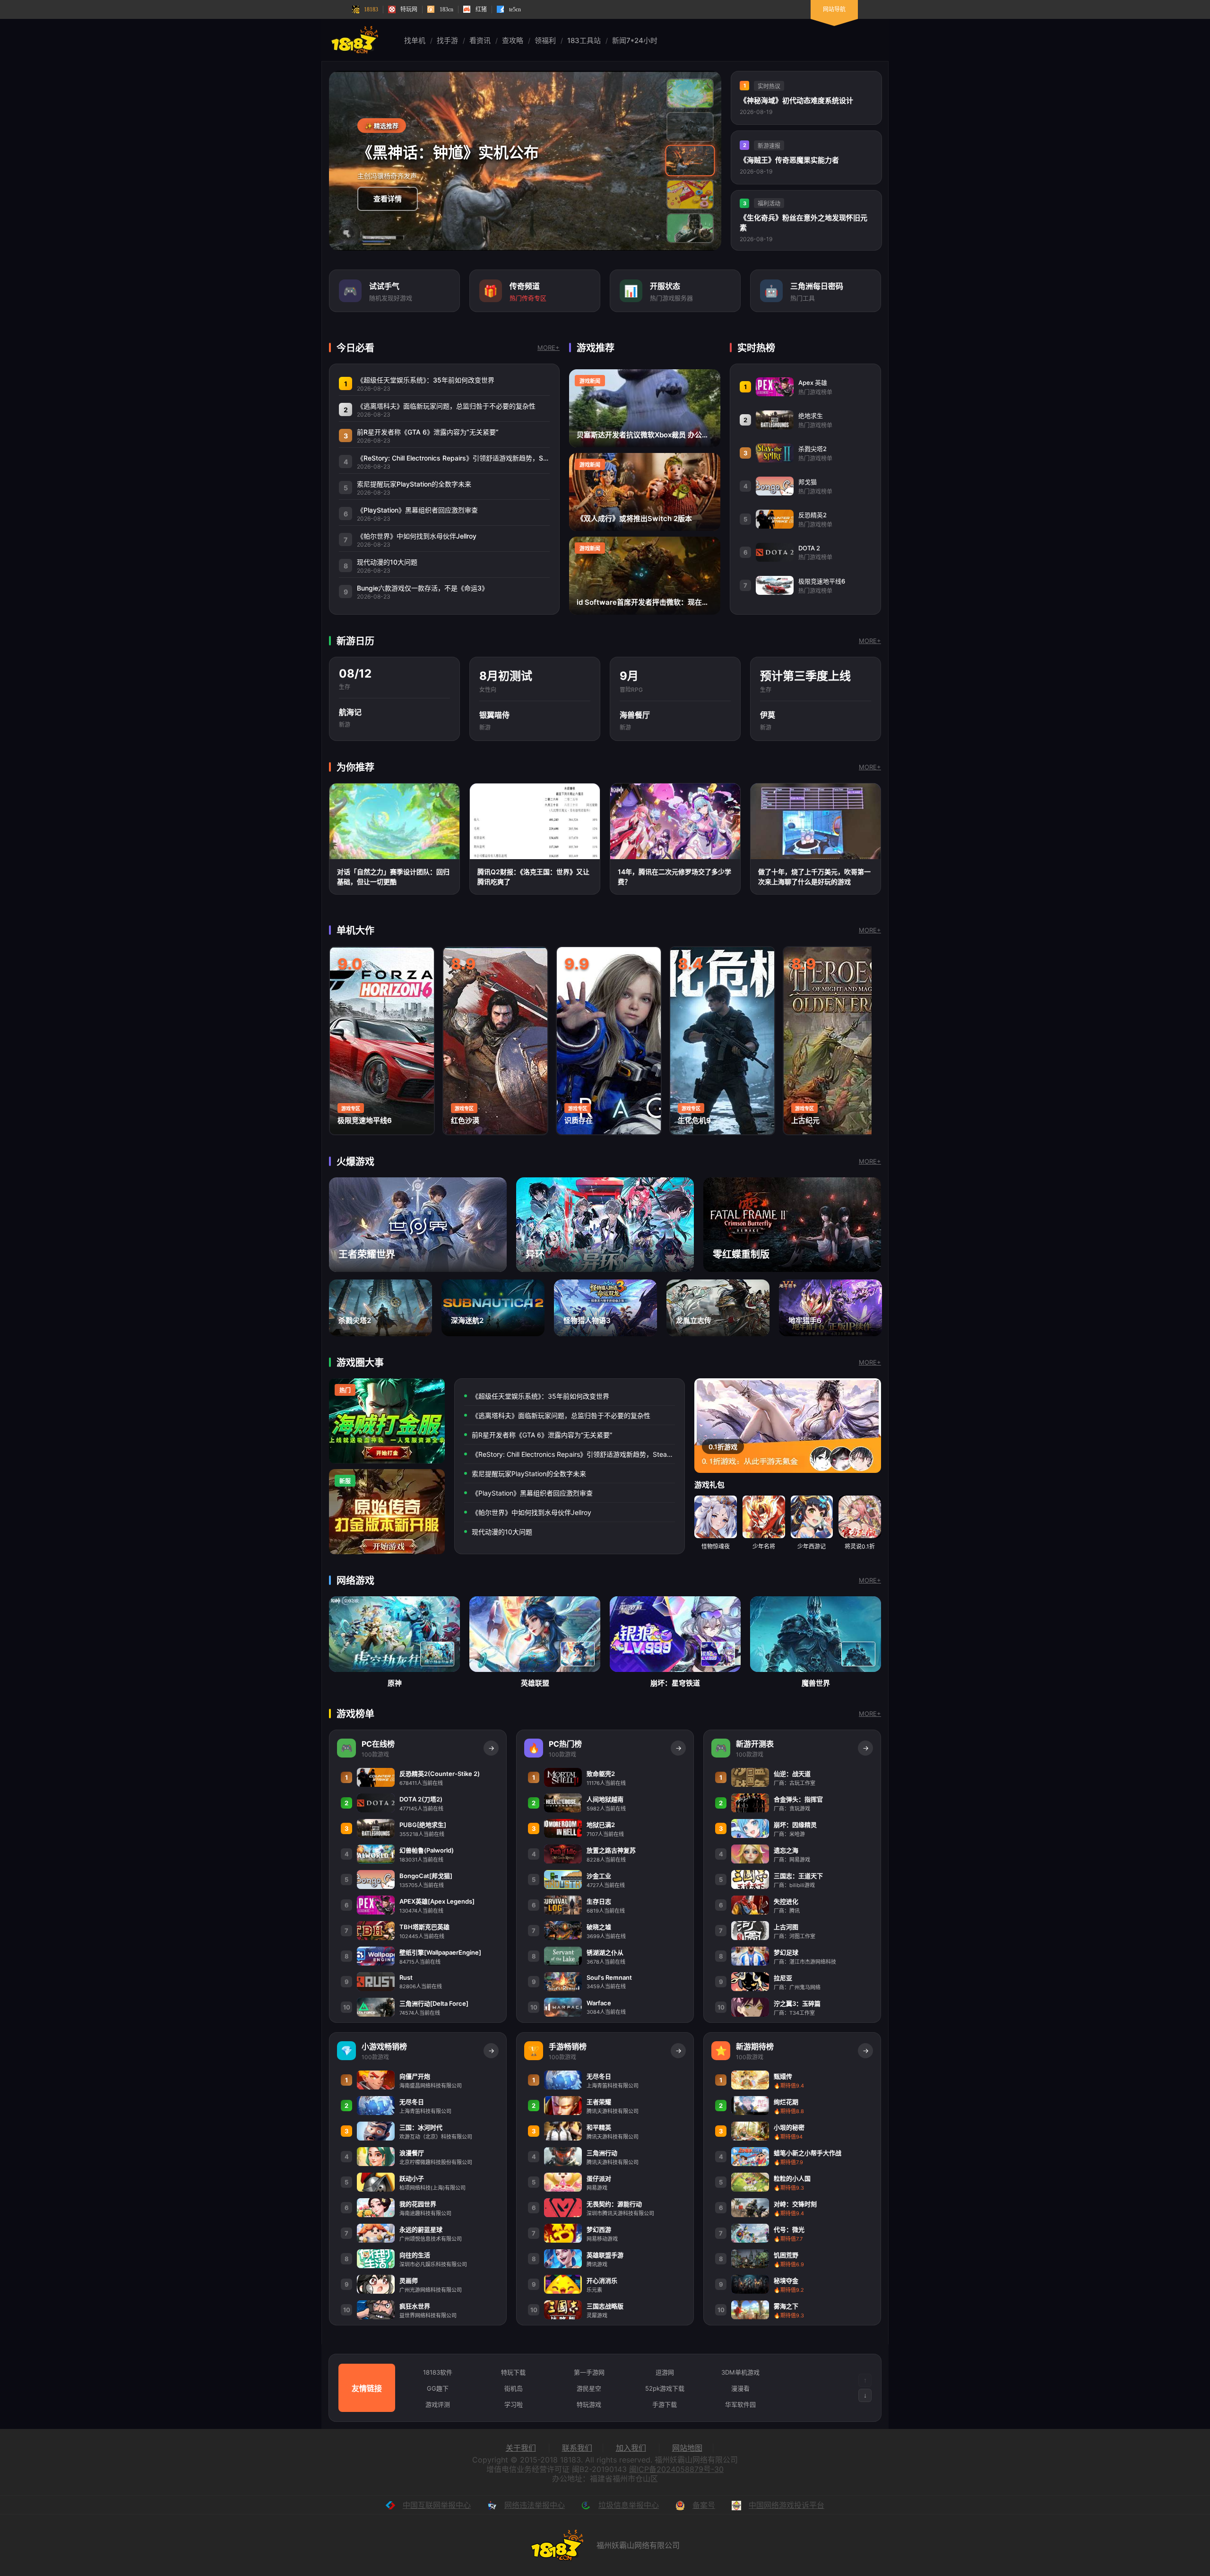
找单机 (415, 40)
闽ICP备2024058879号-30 (676, 2469)
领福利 (545, 40)
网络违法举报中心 (535, 2505)
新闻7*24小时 (635, 40)
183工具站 (584, 40)
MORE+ (549, 348)
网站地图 (687, 2448)
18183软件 (438, 2372)
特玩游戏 (589, 2404)
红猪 (481, 9)
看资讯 (480, 40)
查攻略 (513, 40)
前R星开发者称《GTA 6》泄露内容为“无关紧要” (542, 1435)
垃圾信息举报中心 (629, 2505)
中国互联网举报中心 (437, 2505)
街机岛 (514, 2388)
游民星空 (589, 2388)
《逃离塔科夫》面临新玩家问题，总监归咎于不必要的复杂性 (561, 1415)
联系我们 (577, 2448)
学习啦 (514, 2404)
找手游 (447, 40)
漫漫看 (740, 2388)
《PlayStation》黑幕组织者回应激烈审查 (532, 1493)
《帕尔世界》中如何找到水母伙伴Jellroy (532, 1512)
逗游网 (665, 2372)
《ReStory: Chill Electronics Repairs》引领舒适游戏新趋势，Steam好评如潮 (573, 1454)
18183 (371, 9)
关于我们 (521, 2448)
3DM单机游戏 (740, 2372)
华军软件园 (740, 2404)
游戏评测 (438, 2404)
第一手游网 (589, 2372)
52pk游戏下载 (665, 2388)
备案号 (704, 2505)
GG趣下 (438, 2388)
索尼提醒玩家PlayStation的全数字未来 (529, 1474)
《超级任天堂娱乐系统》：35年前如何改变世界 (540, 1396)
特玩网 (409, 9)
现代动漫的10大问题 (502, 1532)
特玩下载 (513, 2372)
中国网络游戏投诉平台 (786, 2505)
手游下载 (665, 2404)
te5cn (515, 9)
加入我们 (631, 2448)
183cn (446, 9)
